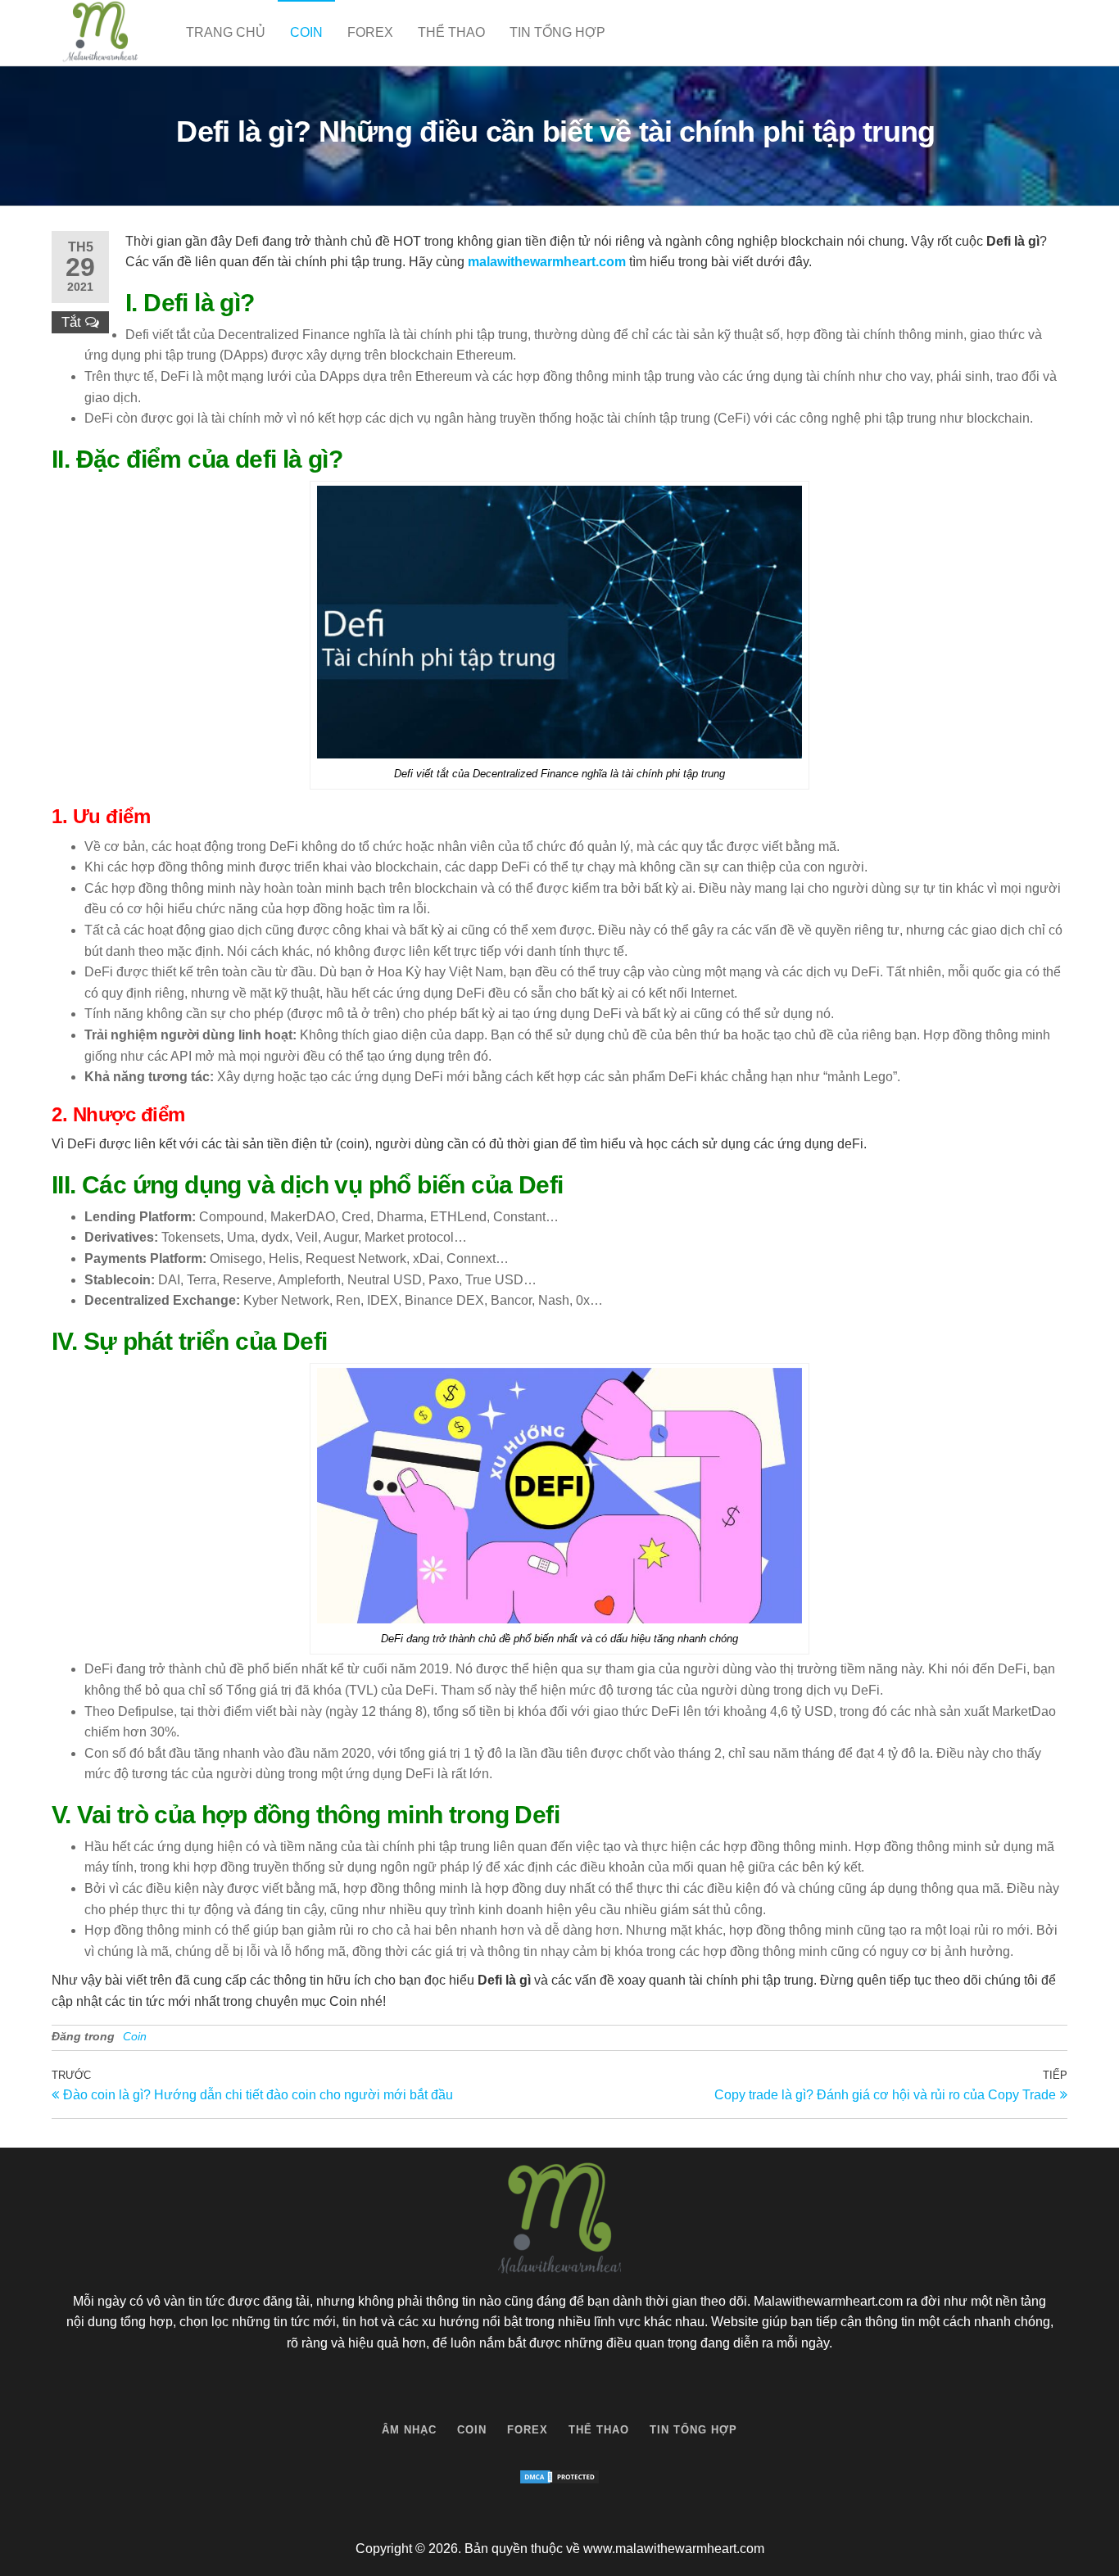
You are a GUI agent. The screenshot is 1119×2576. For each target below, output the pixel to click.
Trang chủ (226, 32)
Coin (306, 32)
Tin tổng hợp (557, 32)
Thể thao (451, 32)
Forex (370, 32)
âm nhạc (409, 2430)
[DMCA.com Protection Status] (559, 2477)
